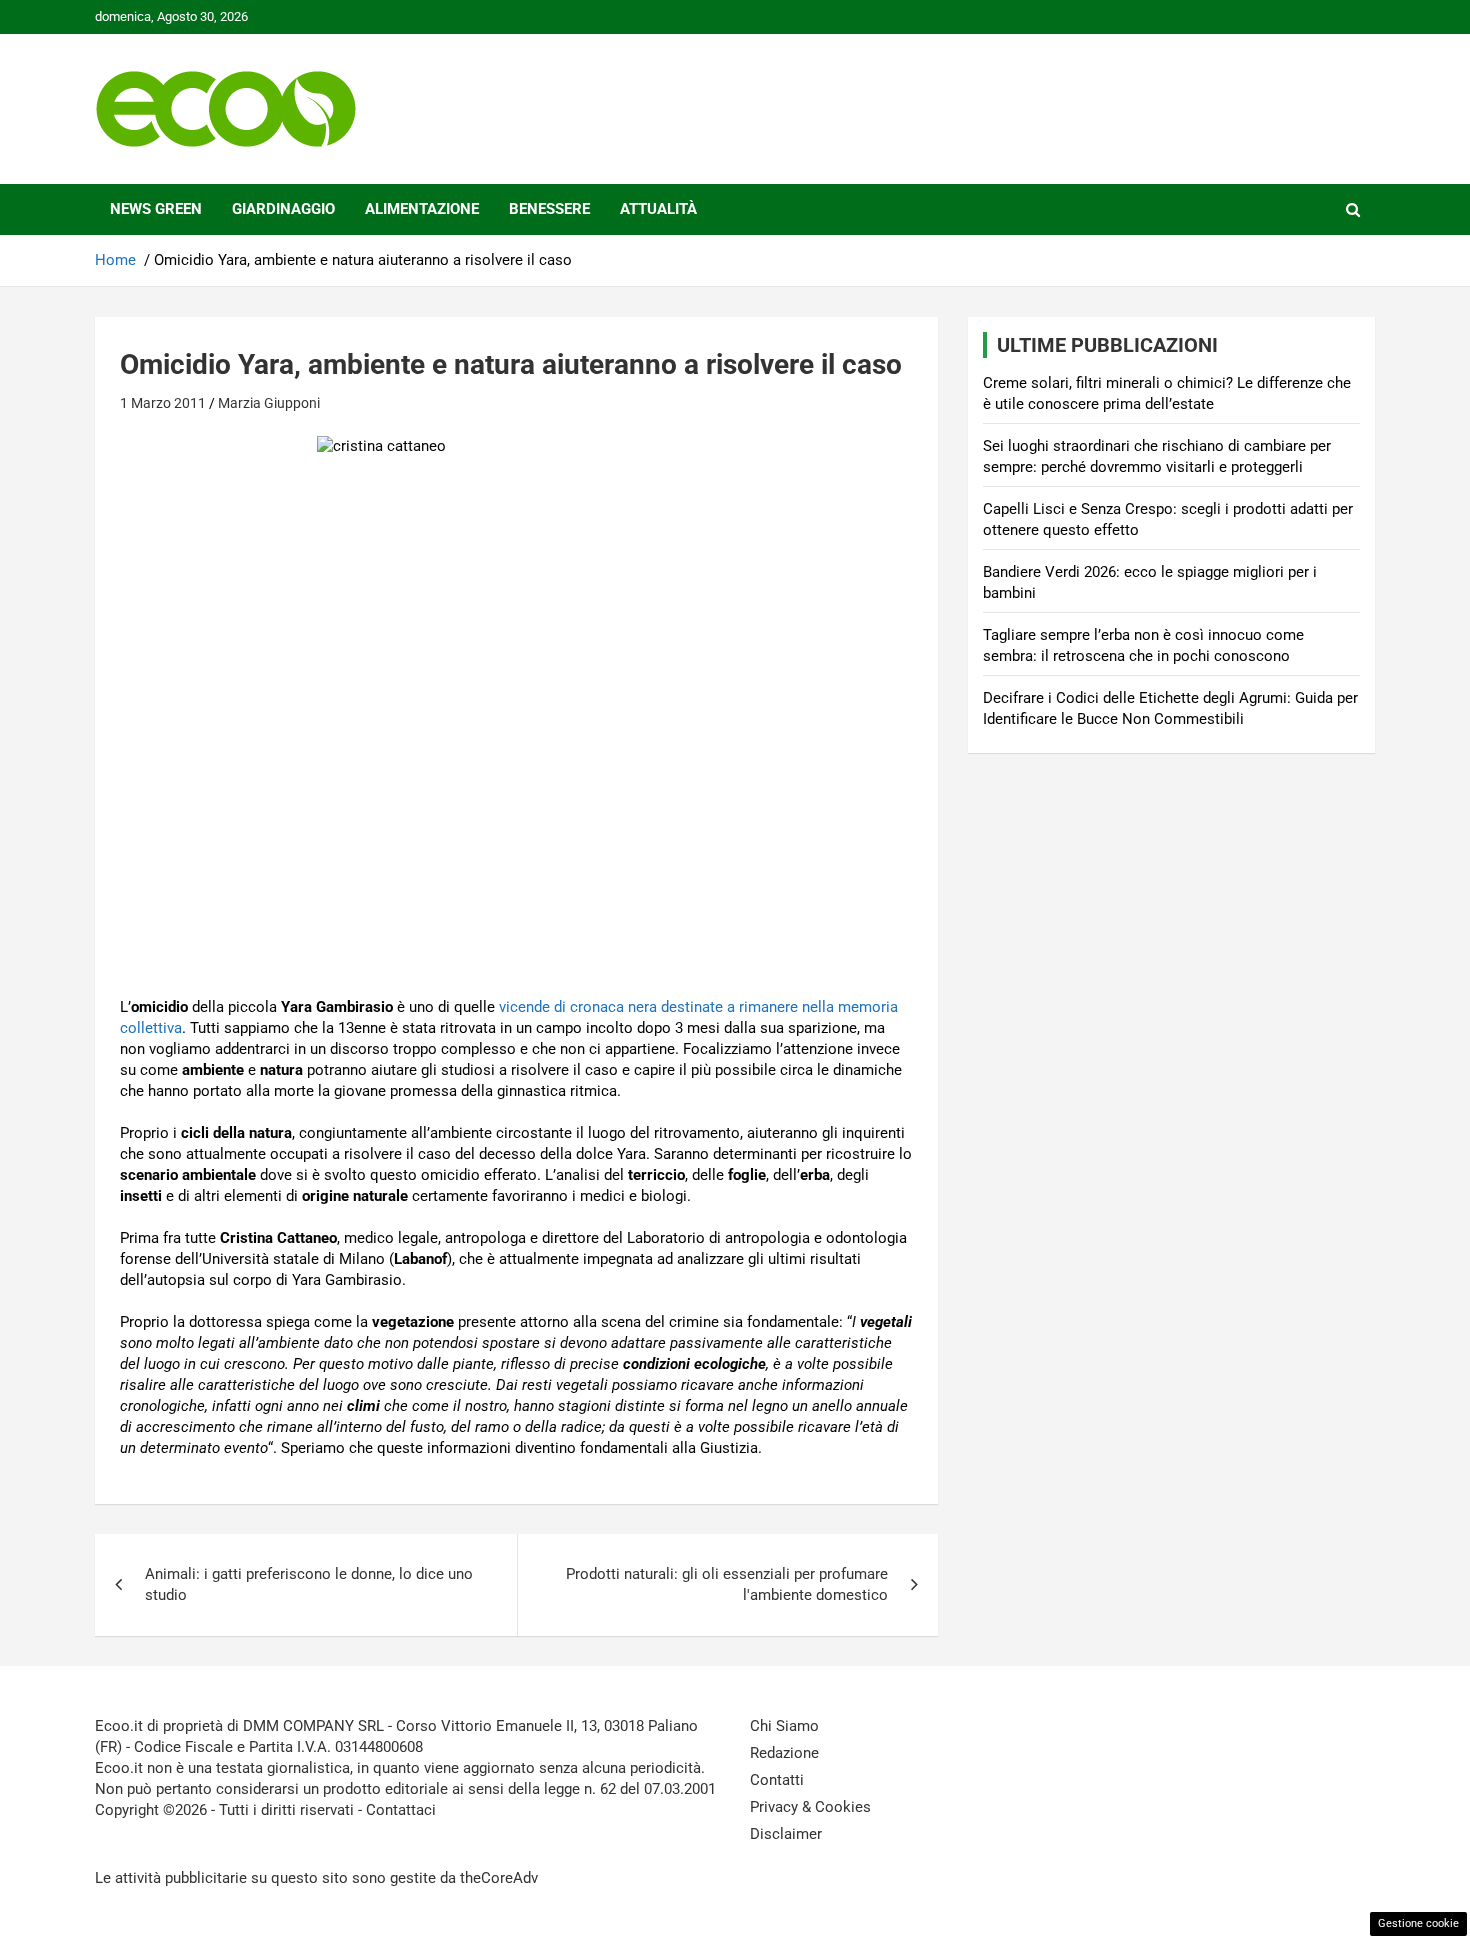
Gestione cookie (1418, 1923)
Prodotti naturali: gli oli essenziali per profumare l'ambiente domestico (727, 1584)
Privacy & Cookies (810, 1807)
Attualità (658, 209)
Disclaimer (786, 1834)
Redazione (784, 1753)
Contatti (777, 1780)
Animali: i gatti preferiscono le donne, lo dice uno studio (309, 1584)
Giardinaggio (283, 209)
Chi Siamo (784, 1726)
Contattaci (401, 1810)
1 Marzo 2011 (163, 403)
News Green (156, 209)
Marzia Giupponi (269, 403)
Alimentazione (422, 209)
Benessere (549, 209)
